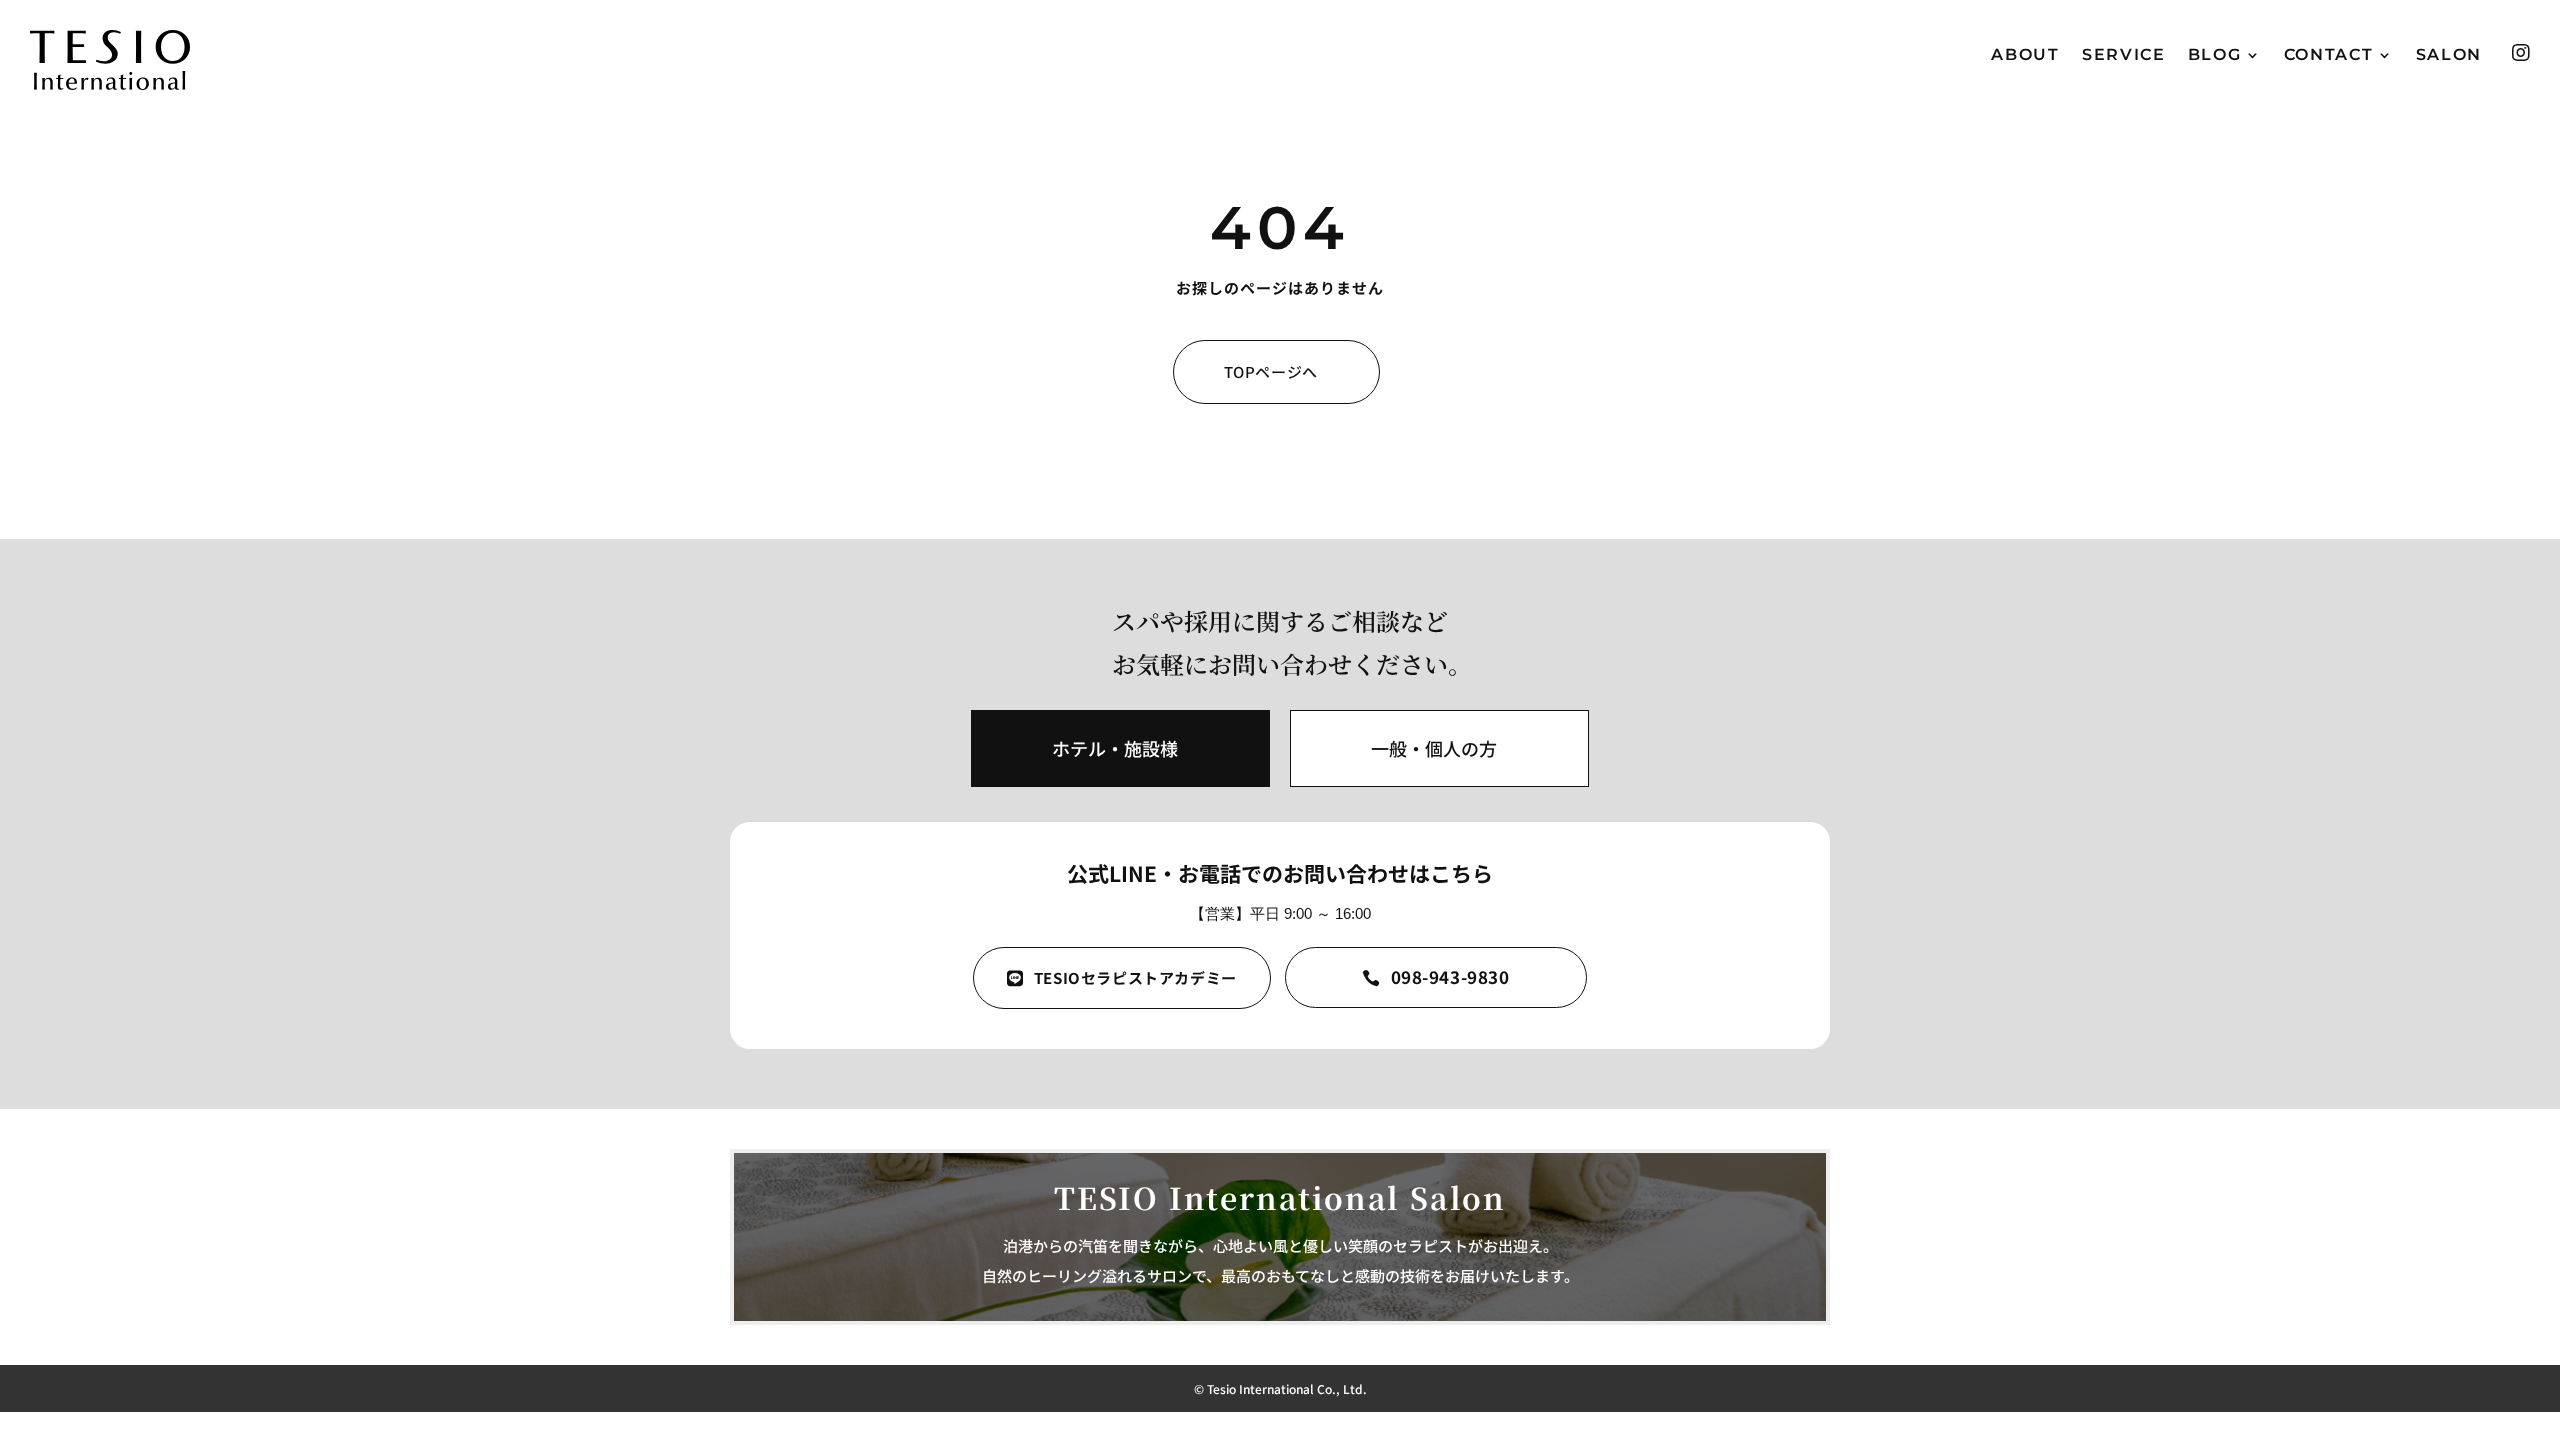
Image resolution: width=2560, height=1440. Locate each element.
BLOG (2215, 56)
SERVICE (2124, 56)
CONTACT (2329, 56)
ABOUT (2025, 56)
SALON (2449, 56)
